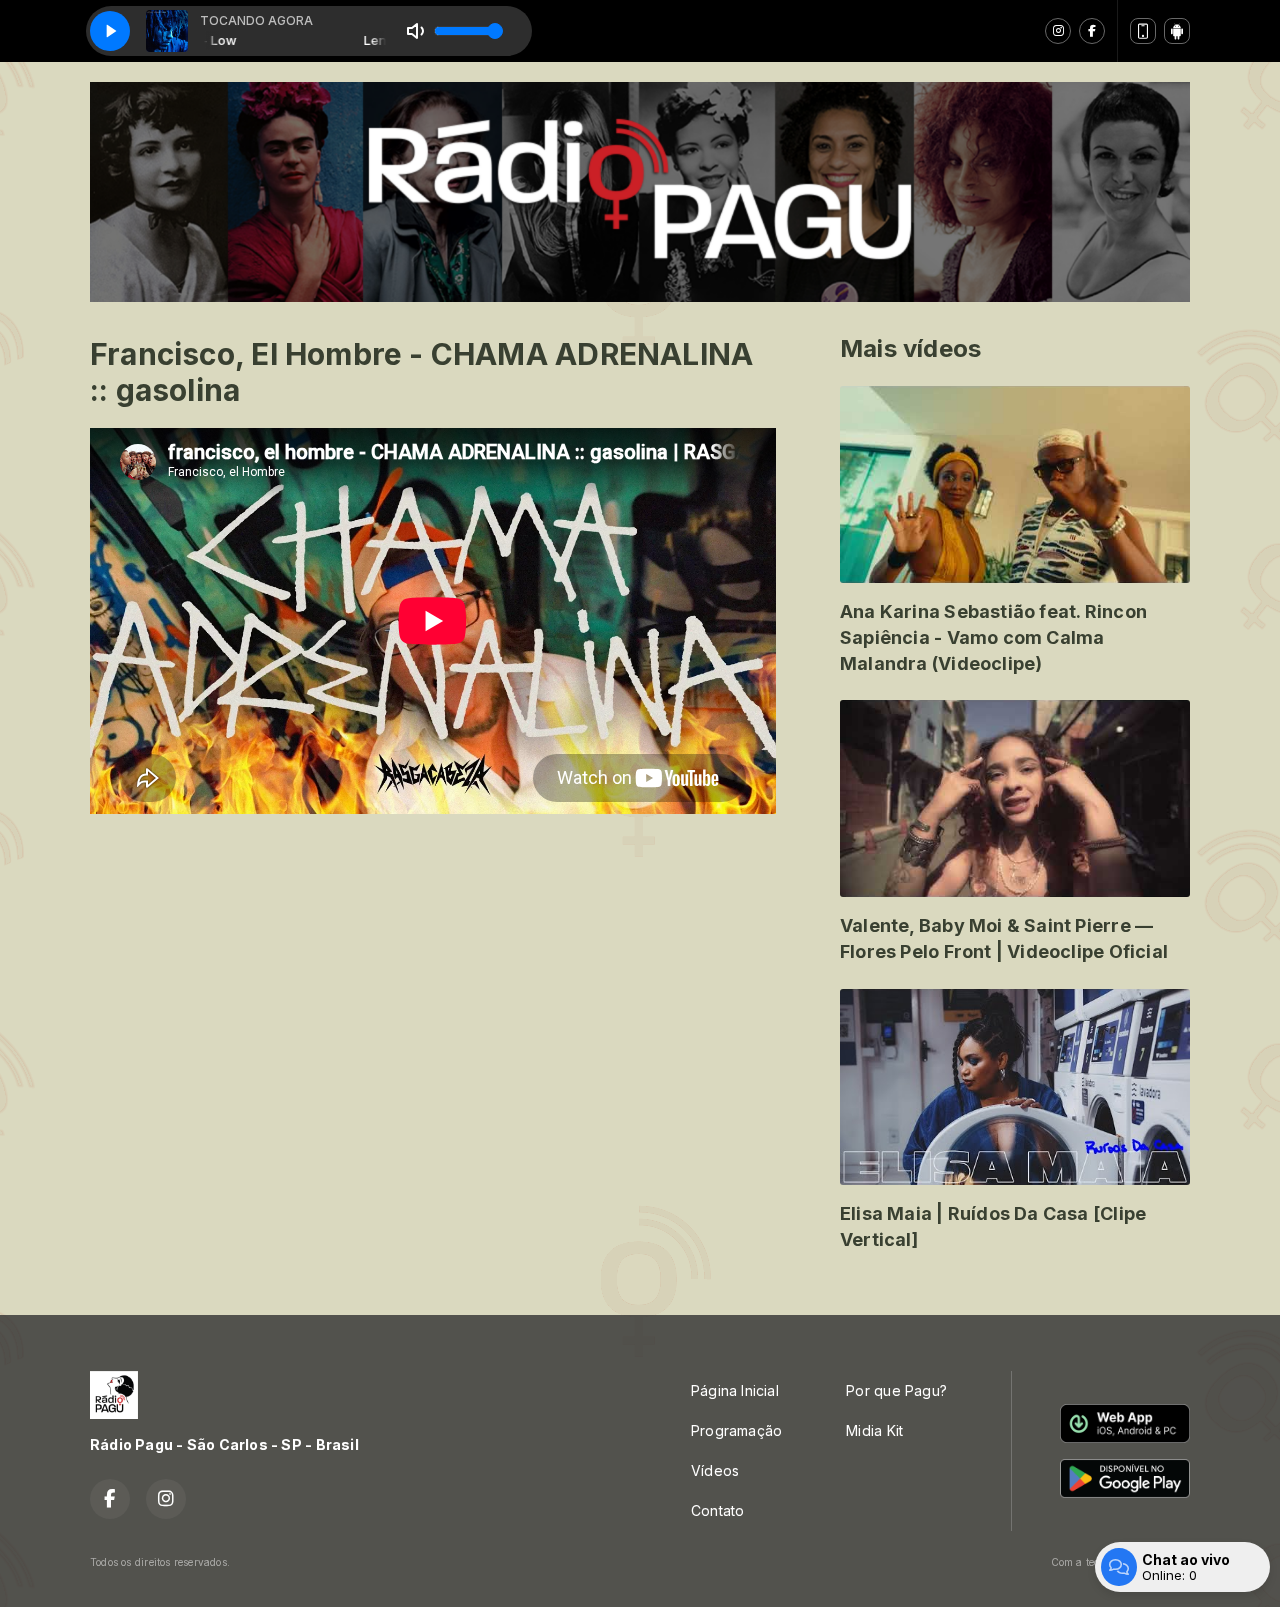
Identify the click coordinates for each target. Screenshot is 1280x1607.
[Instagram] (1058, 31)
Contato (717, 1510)
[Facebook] (1092, 31)
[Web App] (1143, 31)
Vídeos (715, 1470)
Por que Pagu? (896, 1390)
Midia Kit (874, 1430)
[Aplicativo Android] (1177, 31)
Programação (736, 1430)
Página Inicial (735, 1390)
